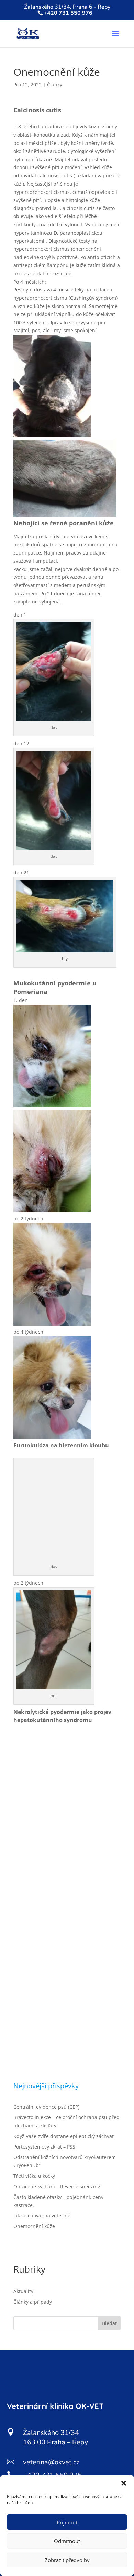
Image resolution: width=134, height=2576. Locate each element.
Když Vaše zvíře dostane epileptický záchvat (64, 2136)
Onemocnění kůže (34, 2226)
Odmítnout (67, 2541)
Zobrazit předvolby (67, 2560)
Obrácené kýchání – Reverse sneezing (57, 2186)
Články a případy (33, 2302)
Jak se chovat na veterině (42, 2216)
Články (55, 84)
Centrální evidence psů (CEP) (46, 2107)
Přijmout (67, 2522)
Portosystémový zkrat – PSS (44, 2147)
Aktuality (23, 2291)
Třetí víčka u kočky (34, 2176)
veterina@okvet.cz (51, 2462)
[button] (124, 2483)
